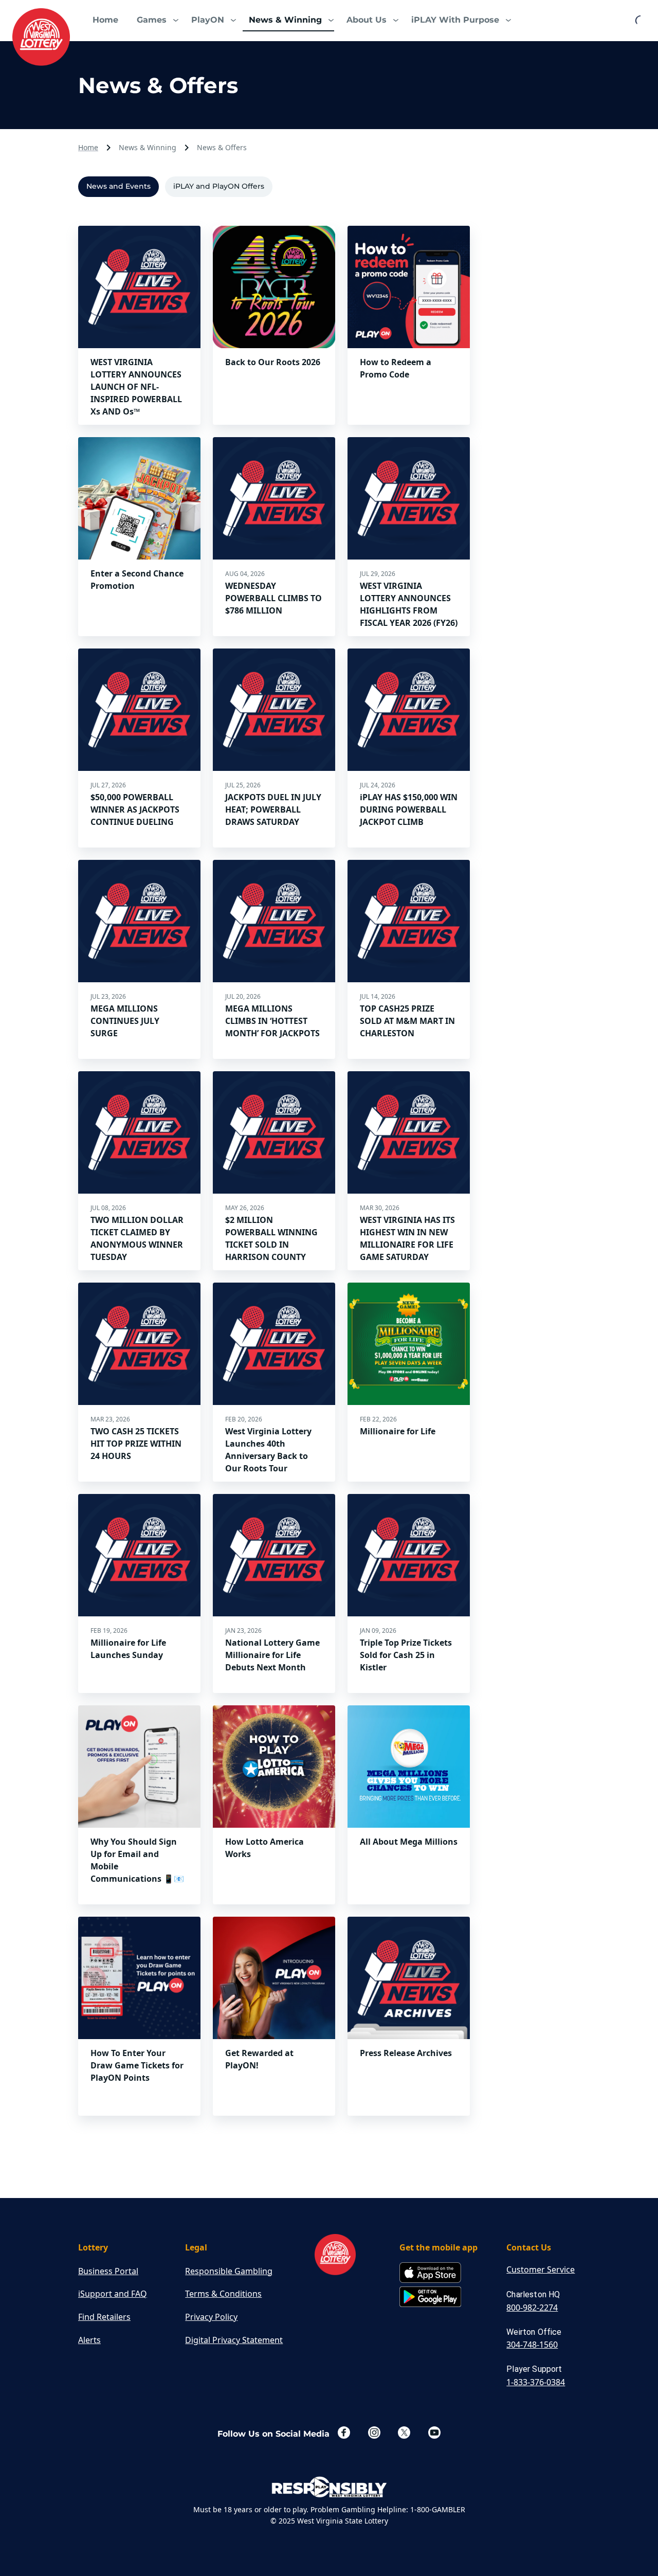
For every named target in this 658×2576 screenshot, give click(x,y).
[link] (41, 37)
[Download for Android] (430, 2298)
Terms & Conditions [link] (223, 2294)
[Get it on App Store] (430, 2273)
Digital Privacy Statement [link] (234, 2340)
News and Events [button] (118, 186)
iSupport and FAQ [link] (113, 2294)
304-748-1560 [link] (532, 2345)
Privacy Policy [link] (211, 2317)
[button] (155, 21)
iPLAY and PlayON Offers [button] (219, 186)
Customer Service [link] (541, 2269)
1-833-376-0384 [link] (536, 2382)
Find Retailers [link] (104, 2317)
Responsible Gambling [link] (229, 2271)
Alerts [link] (89, 2340)
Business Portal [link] (108, 2271)
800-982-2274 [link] (532, 2308)
